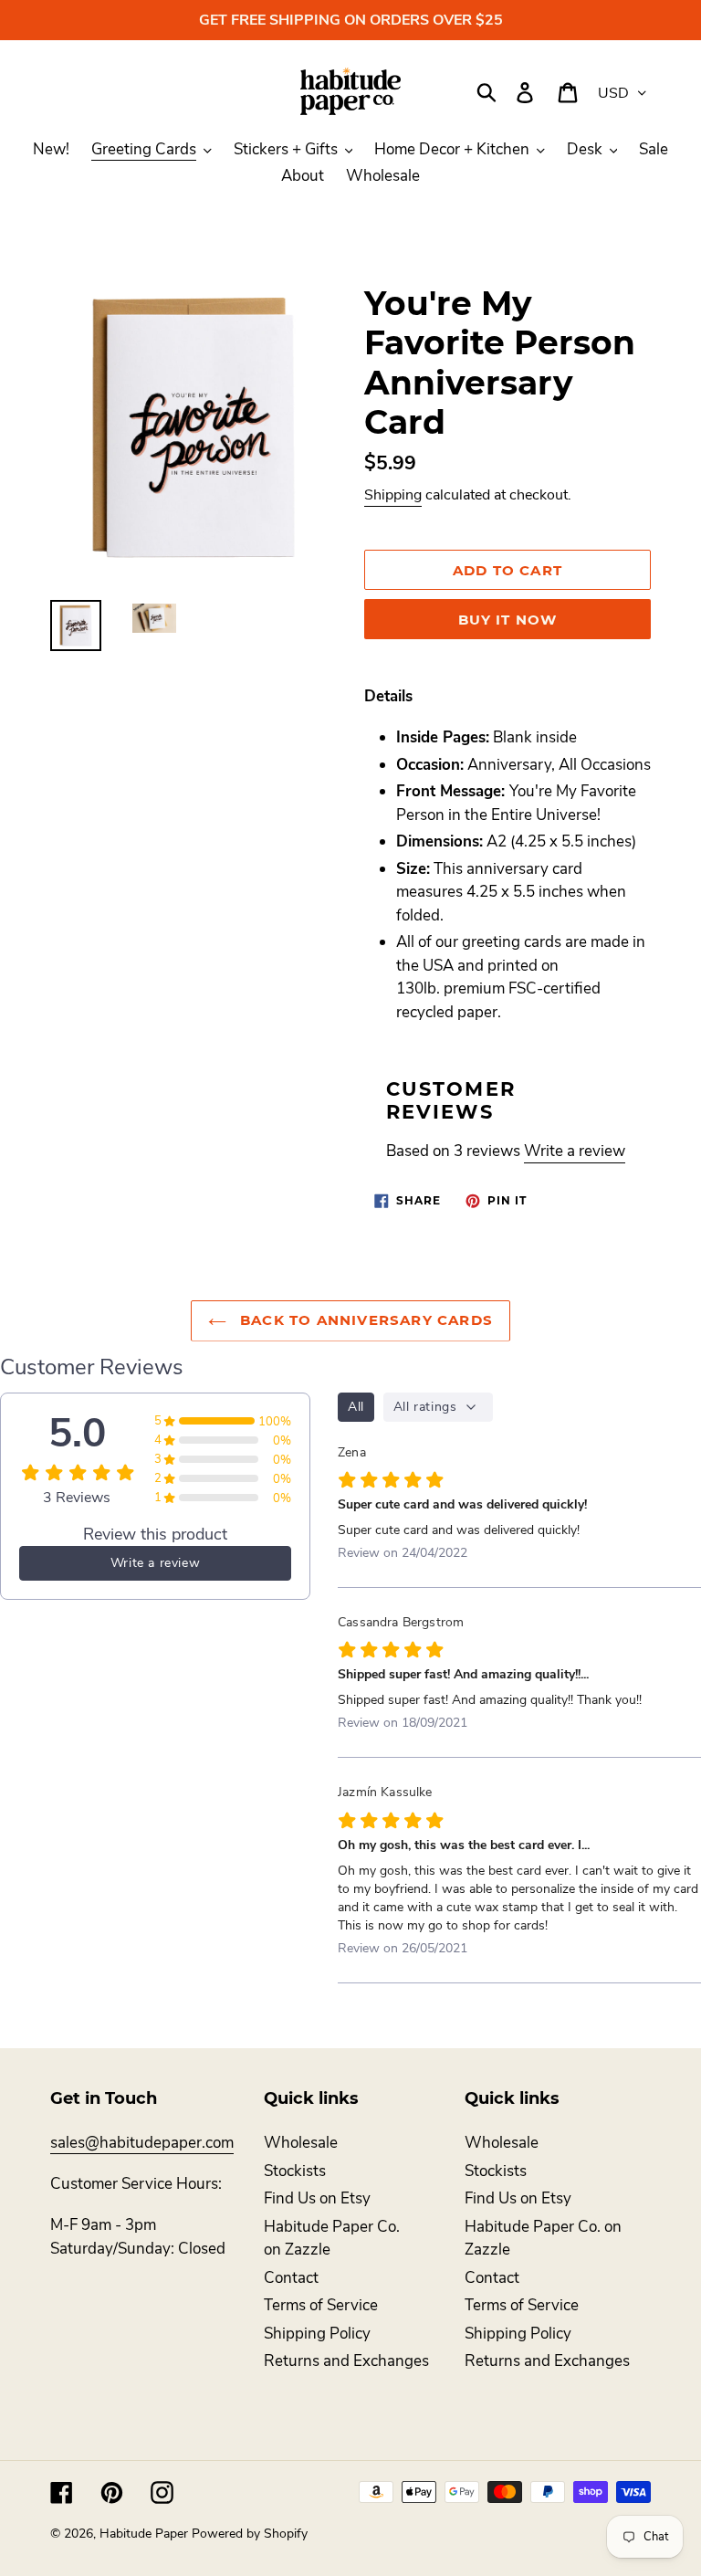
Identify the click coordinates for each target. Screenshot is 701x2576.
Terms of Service (321, 2305)
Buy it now (508, 620)
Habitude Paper (144, 2534)
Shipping (393, 495)
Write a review (575, 1151)
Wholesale (301, 2143)
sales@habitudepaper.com (142, 2143)
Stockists (295, 2171)
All (356, 1407)
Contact (291, 2278)
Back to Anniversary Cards (364, 1320)
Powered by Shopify (250, 2534)
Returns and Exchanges (346, 2361)
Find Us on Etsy (317, 2198)
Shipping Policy (317, 2334)
